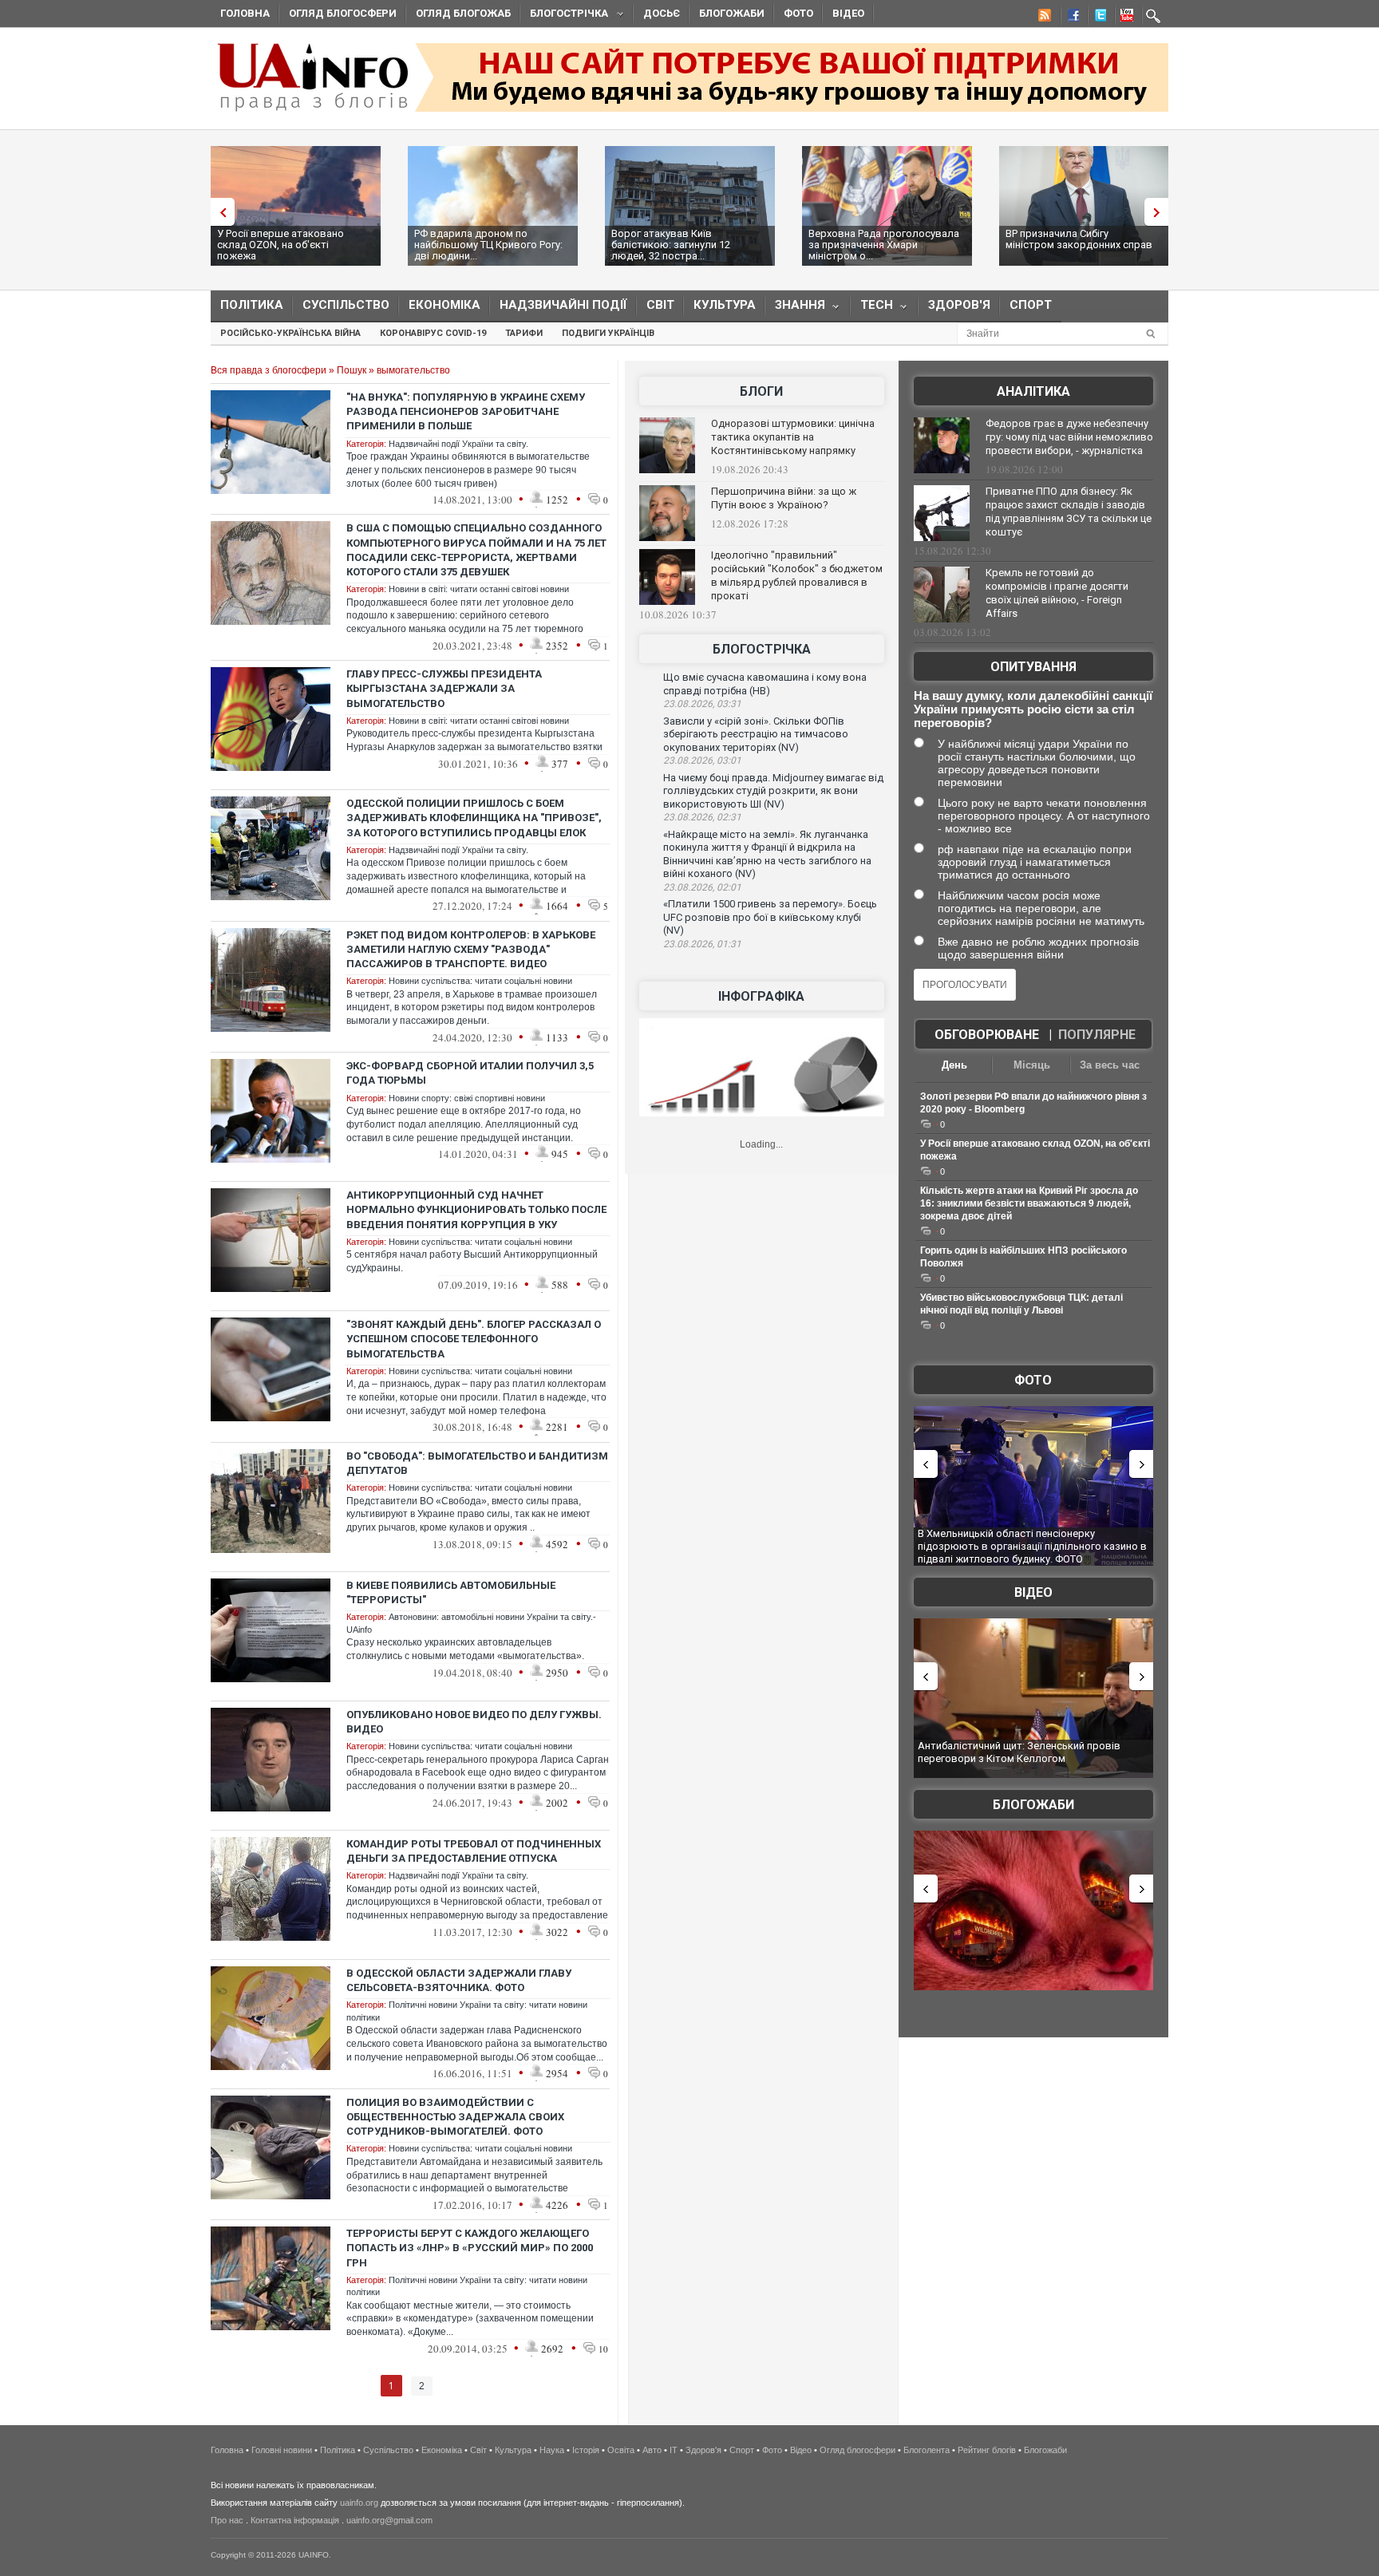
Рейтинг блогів (987, 2450)
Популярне (1097, 1035)
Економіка (445, 305)
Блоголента (927, 2450)
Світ (660, 305)
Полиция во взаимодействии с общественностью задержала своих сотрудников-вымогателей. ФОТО (455, 2117)
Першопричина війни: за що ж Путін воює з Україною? (784, 498)
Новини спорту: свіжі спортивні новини (467, 1098)
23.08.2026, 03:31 (702, 704)
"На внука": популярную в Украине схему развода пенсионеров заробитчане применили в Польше (466, 411)
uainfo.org (359, 2503)
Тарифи (524, 333)
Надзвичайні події (563, 305)
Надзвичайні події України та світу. (458, 444)
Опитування (1033, 667)
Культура (725, 305)
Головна (245, 13)
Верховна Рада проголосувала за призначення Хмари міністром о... (884, 245)
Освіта (621, 2450)
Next (1160, 212)
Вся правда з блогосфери (269, 370)
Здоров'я (959, 305)
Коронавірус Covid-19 (433, 333)
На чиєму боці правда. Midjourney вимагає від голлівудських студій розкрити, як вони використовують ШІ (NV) (773, 791)
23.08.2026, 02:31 (702, 817)
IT (674, 2450)
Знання (795, 308)
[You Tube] (1124, 18)
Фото (798, 13)
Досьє (662, 13)
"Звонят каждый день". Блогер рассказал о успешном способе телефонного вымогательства (474, 1339)
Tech (872, 308)
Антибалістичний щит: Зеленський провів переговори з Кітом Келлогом (1019, 1752)
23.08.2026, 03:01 (702, 761)
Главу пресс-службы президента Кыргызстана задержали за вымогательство (444, 688)
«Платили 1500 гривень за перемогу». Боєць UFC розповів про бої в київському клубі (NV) (770, 917)
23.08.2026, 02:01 (702, 887)
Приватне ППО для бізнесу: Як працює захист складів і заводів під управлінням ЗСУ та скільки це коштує (1069, 512)
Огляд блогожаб (463, 13)
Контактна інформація (295, 2520)
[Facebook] (1070, 18)
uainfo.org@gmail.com (389, 2520)
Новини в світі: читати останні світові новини (479, 589)
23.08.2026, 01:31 (702, 944)
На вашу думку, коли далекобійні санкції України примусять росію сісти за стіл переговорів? (1033, 709)
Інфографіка (761, 996)
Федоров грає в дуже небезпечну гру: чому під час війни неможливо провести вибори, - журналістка (1069, 437)
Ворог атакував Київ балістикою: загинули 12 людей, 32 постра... (671, 245)
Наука (552, 2450)
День (954, 1065)
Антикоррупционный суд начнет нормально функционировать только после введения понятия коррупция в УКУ (476, 1209)
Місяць (1032, 1065)
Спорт (1031, 305)
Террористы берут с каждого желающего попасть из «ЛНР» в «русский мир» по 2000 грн (470, 2248)
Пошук (352, 370)
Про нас (227, 2520)
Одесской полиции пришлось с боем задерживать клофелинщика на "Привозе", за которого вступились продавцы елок (474, 818)
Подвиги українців (608, 333)
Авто (652, 2450)
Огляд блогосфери (343, 13)
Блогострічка (564, 16)
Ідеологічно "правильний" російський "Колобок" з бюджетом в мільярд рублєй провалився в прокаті (797, 575)
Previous (219, 212)
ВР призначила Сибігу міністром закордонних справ (1079, 239)
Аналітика (1033, 391)
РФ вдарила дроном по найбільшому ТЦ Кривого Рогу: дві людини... (488, 245)
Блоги (761, 391)
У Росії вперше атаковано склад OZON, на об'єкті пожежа (281, 245)
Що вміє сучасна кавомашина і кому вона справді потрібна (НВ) (765, 684)
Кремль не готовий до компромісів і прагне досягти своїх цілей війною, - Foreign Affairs (1057, 593)
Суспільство (346, 305)
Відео (848, 13)
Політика (252, 305)
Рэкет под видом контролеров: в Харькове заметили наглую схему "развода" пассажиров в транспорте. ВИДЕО (471, 949)
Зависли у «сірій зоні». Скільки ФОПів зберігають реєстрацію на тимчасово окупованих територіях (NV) (756, 734)
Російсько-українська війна (290, 333)
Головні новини (282, 2450)
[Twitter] (1097, 18)
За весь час (1110, 1065)
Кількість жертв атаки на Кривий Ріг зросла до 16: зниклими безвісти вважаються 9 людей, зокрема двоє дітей (1029, 1203)
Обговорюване (987, 1035)
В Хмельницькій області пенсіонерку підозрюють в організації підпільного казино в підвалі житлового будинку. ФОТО (1032, 1546)
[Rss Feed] (1043, 18)
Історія (586, 2450)
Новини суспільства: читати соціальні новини (480, 981)
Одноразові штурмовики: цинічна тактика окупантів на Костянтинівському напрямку (793, 437)
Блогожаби (732, 13)
